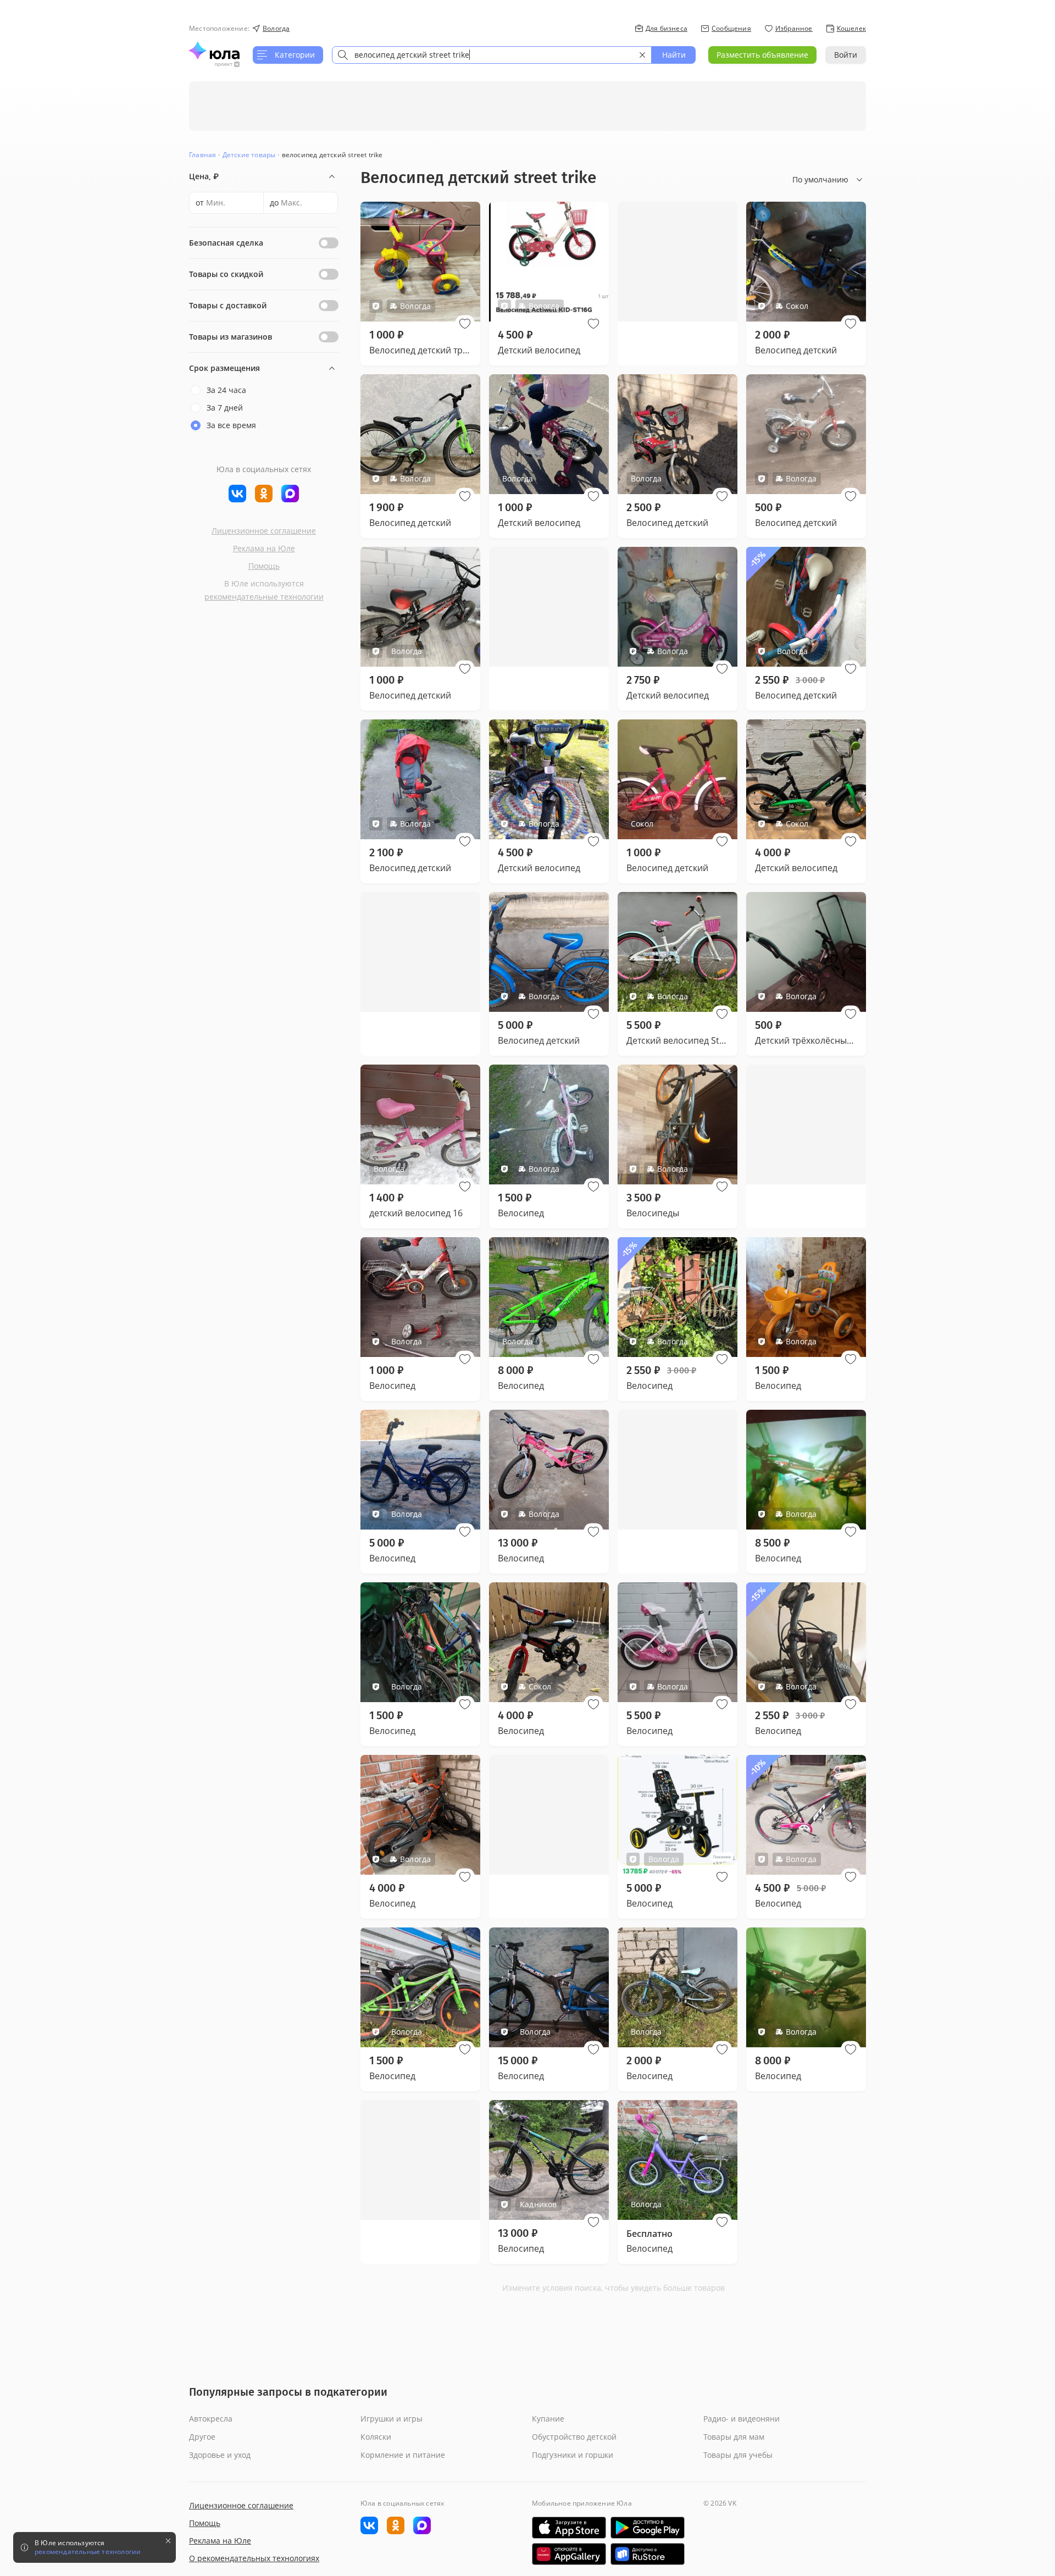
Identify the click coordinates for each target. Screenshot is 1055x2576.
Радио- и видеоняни (742, 2419)
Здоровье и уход (220, 2455)
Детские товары (249, 155)
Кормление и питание (403, 2455)
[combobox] (492, 55)
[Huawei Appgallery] (569, 2554)
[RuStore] (648, 2554)
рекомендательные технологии (264, 597)
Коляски (376, 2437)
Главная (202, 155)
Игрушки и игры (392, 2419)
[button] (465, 324)
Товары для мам (734, 2437)
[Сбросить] (642, 55)
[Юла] (214, 51)
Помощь (264, 566)
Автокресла (211, 2419)
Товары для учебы (738, 2455)
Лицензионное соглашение (264, 531)
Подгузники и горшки (573, 2455)
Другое (202, 2437)
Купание (548, 2419)
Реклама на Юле (264, 548)
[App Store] (569, 2528)
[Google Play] (648, 2528)
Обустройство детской (574, 2437)
